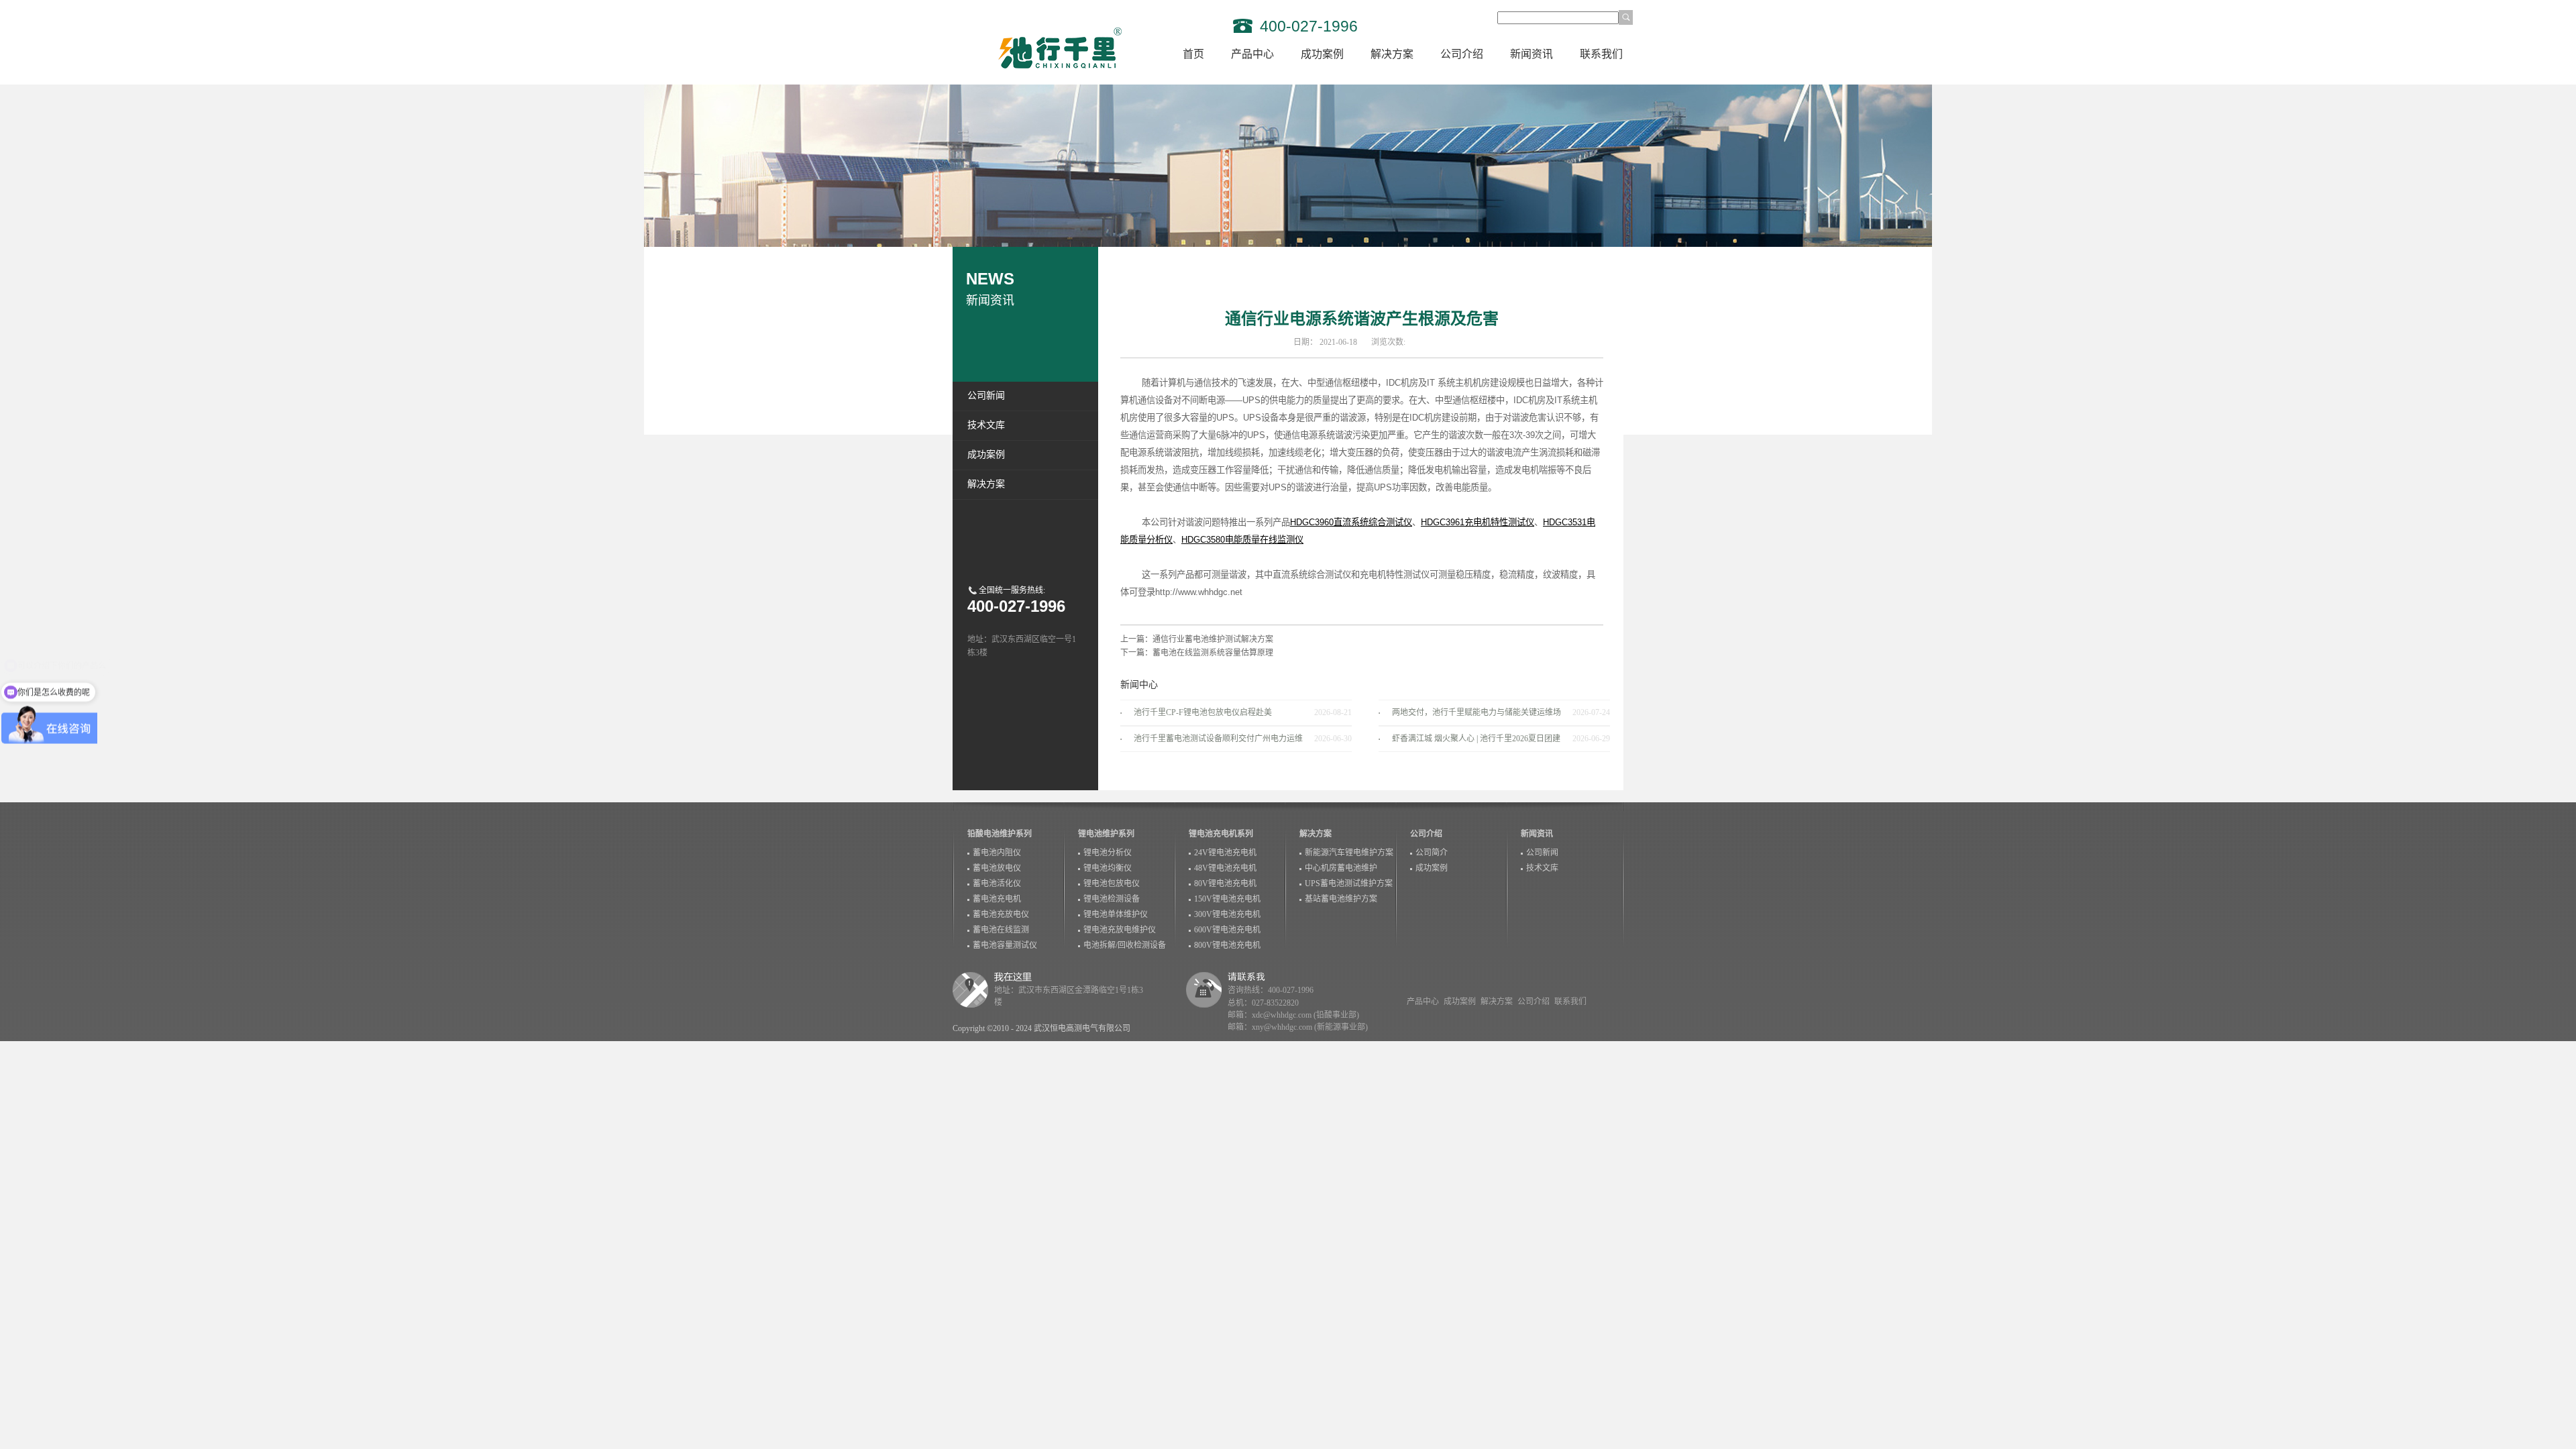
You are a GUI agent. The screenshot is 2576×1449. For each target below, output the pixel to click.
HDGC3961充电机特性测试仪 (1478, 522)
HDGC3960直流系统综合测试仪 (1351, 522)
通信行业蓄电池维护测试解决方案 (1213, 639)
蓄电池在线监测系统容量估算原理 (1213, 653)
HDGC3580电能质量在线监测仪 (1242, 540)
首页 (1193, 54)
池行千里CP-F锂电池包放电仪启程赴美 (1203, 712)
